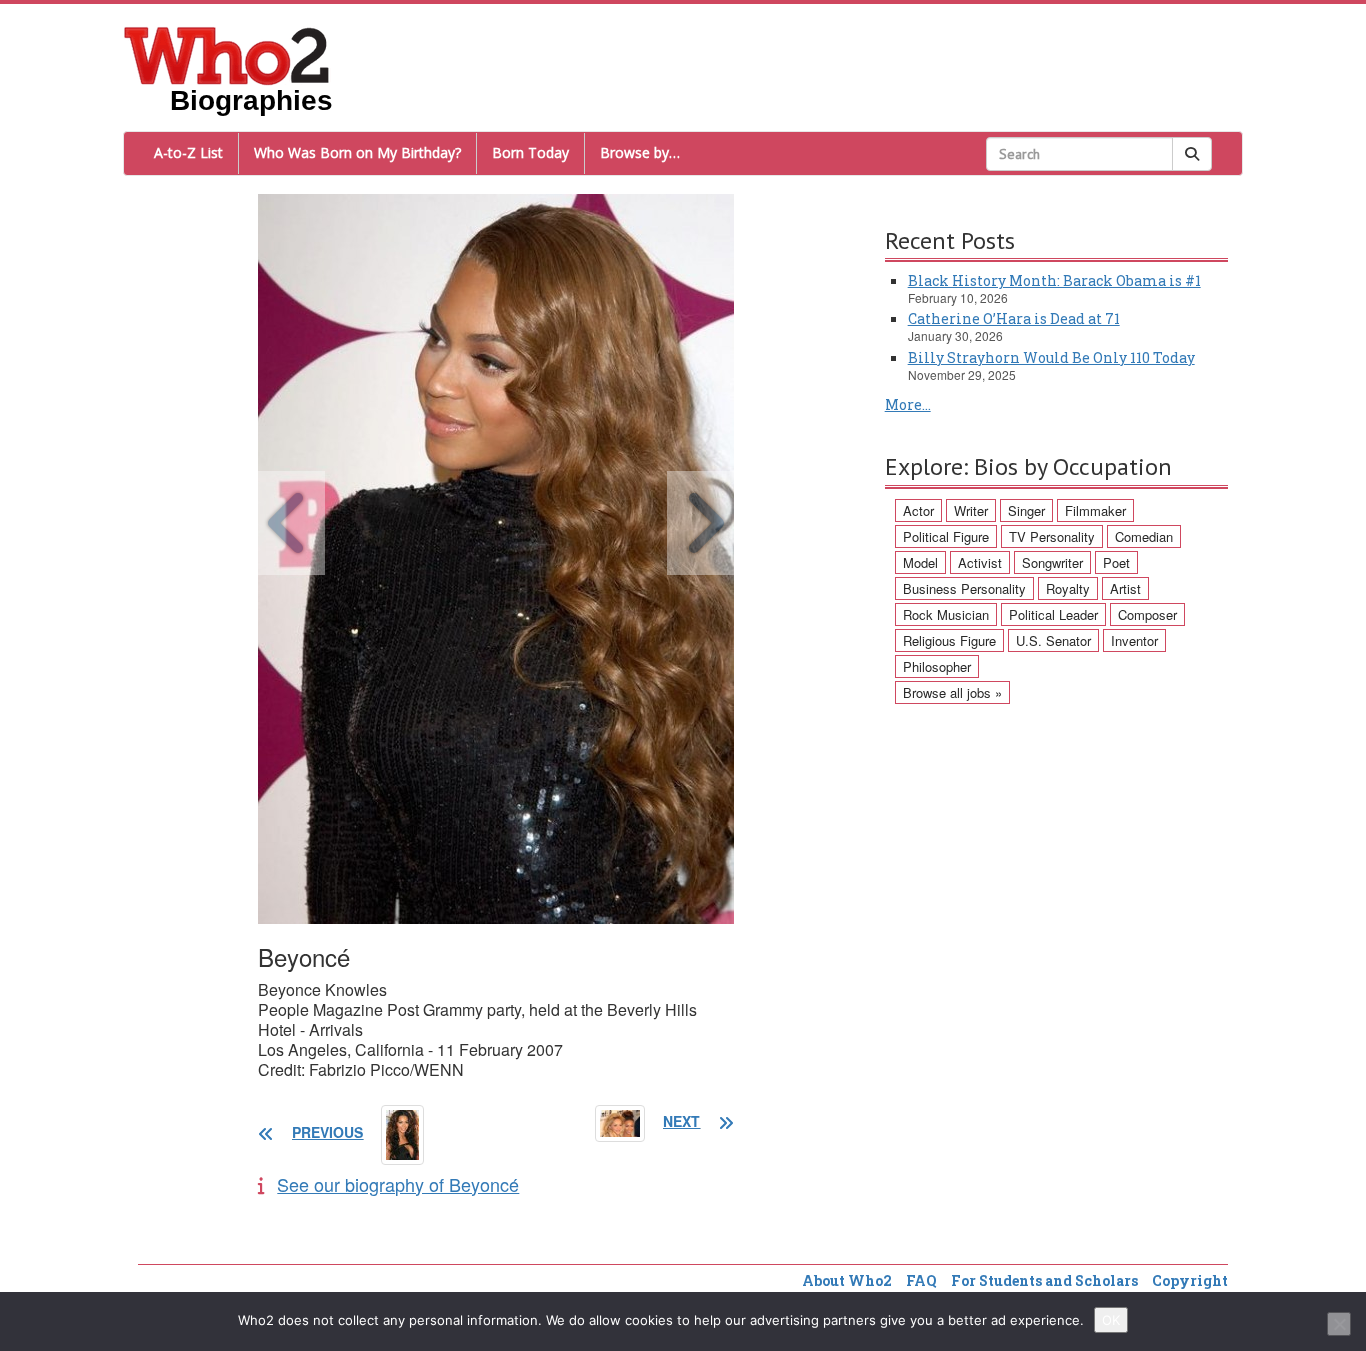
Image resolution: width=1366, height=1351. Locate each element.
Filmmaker (1095, 510)
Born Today (530, 152)
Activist (980, 562)
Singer (1026, 510)
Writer (971, 510)
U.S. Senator (1053, 640)
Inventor (1134, 640)
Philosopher (937, 666)
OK (1111, 1320)
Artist (1125, 588)
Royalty (1068, 588)
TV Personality (1052, 536)
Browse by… (640, 152)
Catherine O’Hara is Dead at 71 (1014, 318)
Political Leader (1053, 614)
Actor (918, 510)
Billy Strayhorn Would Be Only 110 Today (1051, 357)
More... (908, 404)
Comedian (1144, 536)
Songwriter (1052, 562)
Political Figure (946, 536)
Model (920, 562)
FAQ (921, 1280)
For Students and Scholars (1044, 1280)
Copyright (1190, 1280)
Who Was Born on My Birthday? (357, 152)
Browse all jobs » (952, 692)
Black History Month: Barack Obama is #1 (1054, 280)
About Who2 (847, 1280)
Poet (1116, 562)
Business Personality (964, 588)
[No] (1339, 1324)
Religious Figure (949, 640)
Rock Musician (946, 614)
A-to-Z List (188, 152)
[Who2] (227, 54)
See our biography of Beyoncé (398, 1184)
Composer (1147, 614)
